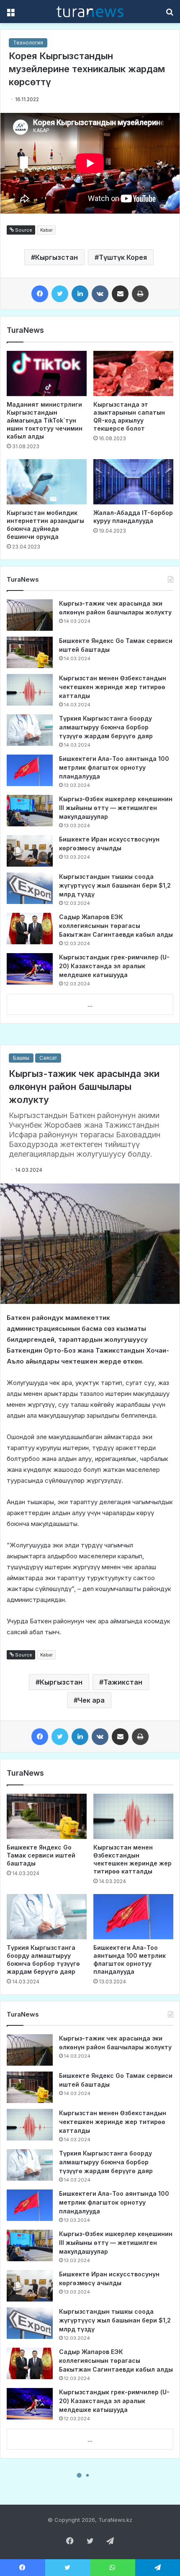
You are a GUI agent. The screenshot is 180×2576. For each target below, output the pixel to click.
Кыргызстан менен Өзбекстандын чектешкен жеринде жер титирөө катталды (113, 687)
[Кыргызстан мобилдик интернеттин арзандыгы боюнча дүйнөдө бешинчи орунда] (47, 482)
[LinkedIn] (80, 294)
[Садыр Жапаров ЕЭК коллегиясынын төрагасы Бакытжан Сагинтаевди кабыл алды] (30, 929)
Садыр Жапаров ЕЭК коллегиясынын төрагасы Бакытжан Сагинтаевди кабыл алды (116, 926)
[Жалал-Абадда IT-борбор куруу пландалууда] (133, 482)
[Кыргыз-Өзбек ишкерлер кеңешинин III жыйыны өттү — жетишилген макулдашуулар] (30, 811)
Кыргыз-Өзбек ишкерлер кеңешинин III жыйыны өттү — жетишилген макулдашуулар (116, 808)
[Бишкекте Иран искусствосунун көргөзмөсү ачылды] (30, 851)
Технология (28, 43)
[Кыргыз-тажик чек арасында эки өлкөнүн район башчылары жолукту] (30, 615)
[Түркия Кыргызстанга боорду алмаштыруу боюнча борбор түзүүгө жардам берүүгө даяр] (30, 730)
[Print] (140, 294)
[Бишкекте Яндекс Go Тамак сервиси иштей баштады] (30, 652)
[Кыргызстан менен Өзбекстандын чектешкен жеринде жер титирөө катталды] (30, 690)
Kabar (46, 230)
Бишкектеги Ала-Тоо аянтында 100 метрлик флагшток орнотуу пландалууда (114, 767)
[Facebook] (40, 294)
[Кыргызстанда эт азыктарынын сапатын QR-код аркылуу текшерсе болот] (133, 374)
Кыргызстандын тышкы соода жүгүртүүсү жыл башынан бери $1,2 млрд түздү (115, 885)
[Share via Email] (120, 294)
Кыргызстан (57, 257)
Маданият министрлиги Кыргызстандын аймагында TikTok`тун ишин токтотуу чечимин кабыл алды (45, 420)
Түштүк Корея (123, 257)
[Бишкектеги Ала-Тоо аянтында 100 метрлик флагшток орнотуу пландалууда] (30, 770)
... (90, 1005)
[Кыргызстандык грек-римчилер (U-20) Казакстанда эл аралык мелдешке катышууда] (30, 969)
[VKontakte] (100, 294)
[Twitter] (60, 294)
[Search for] (170, 14)
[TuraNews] (90, 12)
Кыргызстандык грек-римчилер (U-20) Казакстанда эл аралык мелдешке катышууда (114, 966)
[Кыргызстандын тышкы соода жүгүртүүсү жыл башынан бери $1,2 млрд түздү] (30, 888)
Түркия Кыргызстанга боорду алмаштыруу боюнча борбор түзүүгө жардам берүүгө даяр (106, 727)
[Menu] (10, 14)
